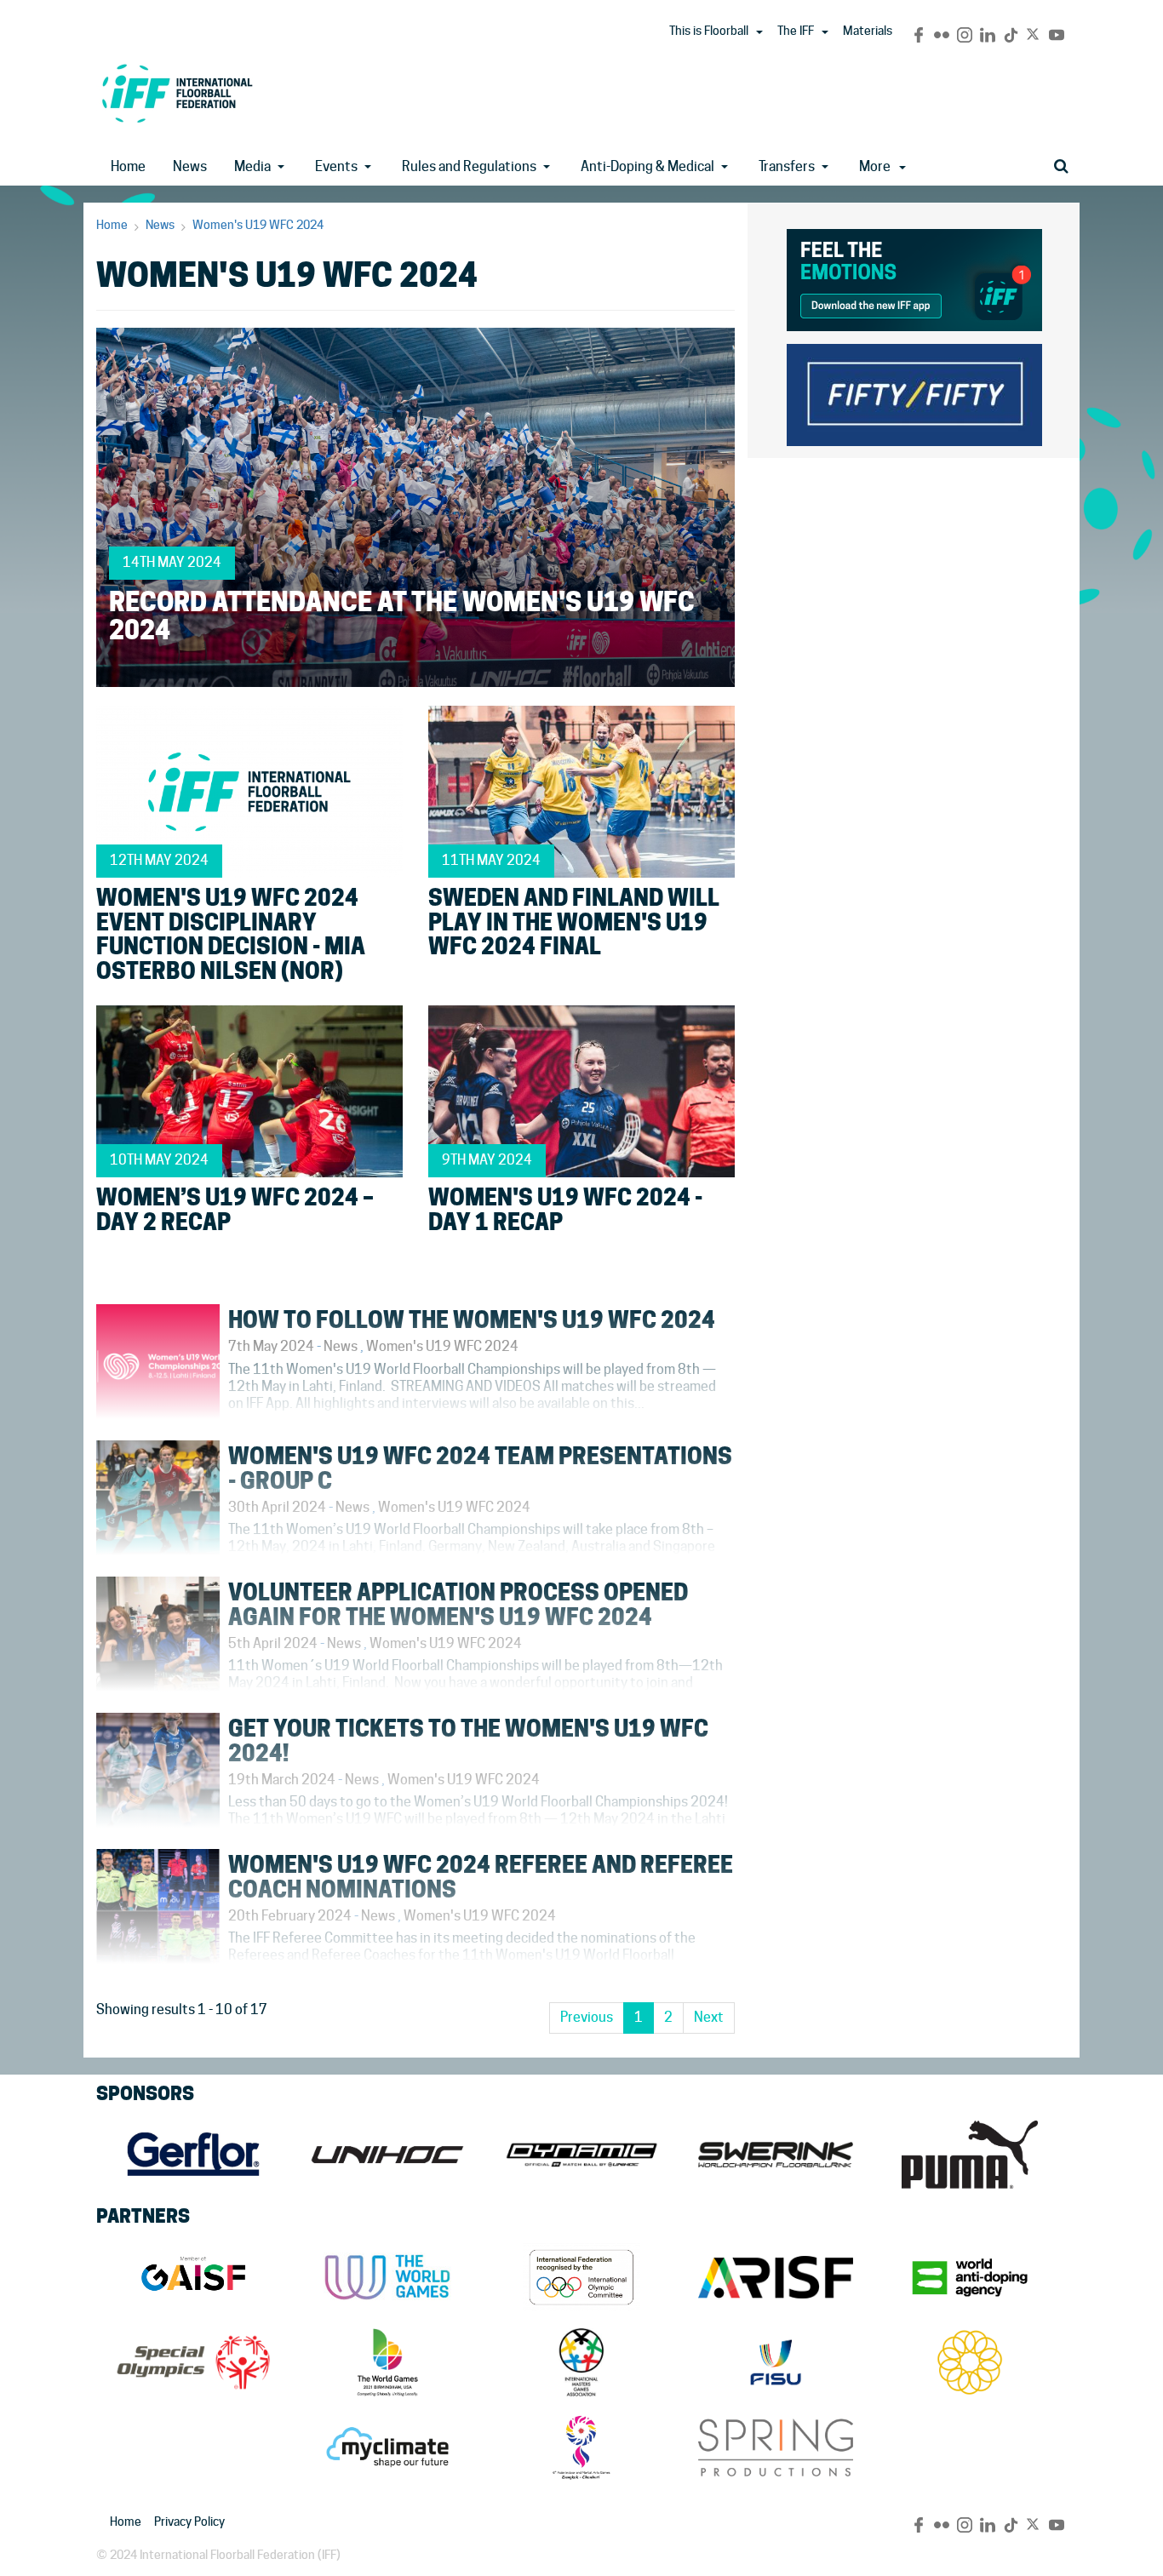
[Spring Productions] (776, 2447)
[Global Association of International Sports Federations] (193, 2277)
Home (128, 166)
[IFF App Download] (914, 277)
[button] (759, 32)
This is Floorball (709, 31)
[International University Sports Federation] (776, 2362)
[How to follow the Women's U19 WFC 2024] (415, 1423)
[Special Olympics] (193, 2362)
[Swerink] (776, 2155)
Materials (868, 31)
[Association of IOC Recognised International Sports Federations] (776, 2277)
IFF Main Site (177, 93)
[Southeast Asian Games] (970, 2362)
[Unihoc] (387, 2155)
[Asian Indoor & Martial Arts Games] (581, 2447)
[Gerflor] (193, 2155)
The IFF (796, 31)
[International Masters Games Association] (581, 2362)
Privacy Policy (189, 2522)
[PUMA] (970, 2155)
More (875, 166)
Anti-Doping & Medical (647, 166)
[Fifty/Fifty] (914, 392)
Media (252, 166)
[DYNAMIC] (581, 2155)
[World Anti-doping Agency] (970, 2277)
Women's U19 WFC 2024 (258, 225)
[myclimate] (387, 2447)
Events (336, 166)
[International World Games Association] (387, 2277)
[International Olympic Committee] (581, 2277)
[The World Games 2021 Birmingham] (387, 2362)
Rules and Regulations (469, 166)
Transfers (787, 166)
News (190, 166)
